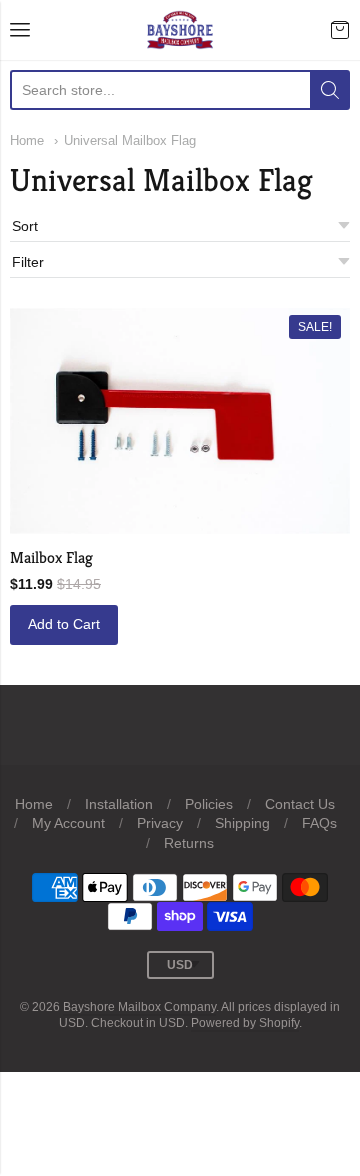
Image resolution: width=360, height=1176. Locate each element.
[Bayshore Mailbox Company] (180, 30)
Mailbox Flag (51, 557)
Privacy (160, 823)
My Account (68, 823)
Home (27, 140)
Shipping (242, 823)
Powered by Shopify (245, 1023)
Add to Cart (64, 624)
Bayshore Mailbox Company (139, 1007)
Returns (189, 843)
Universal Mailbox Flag (130, 140)
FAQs (319, 823)
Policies (209, 804)
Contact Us (300, 804)
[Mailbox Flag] (180, 421)
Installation (119, 804)
